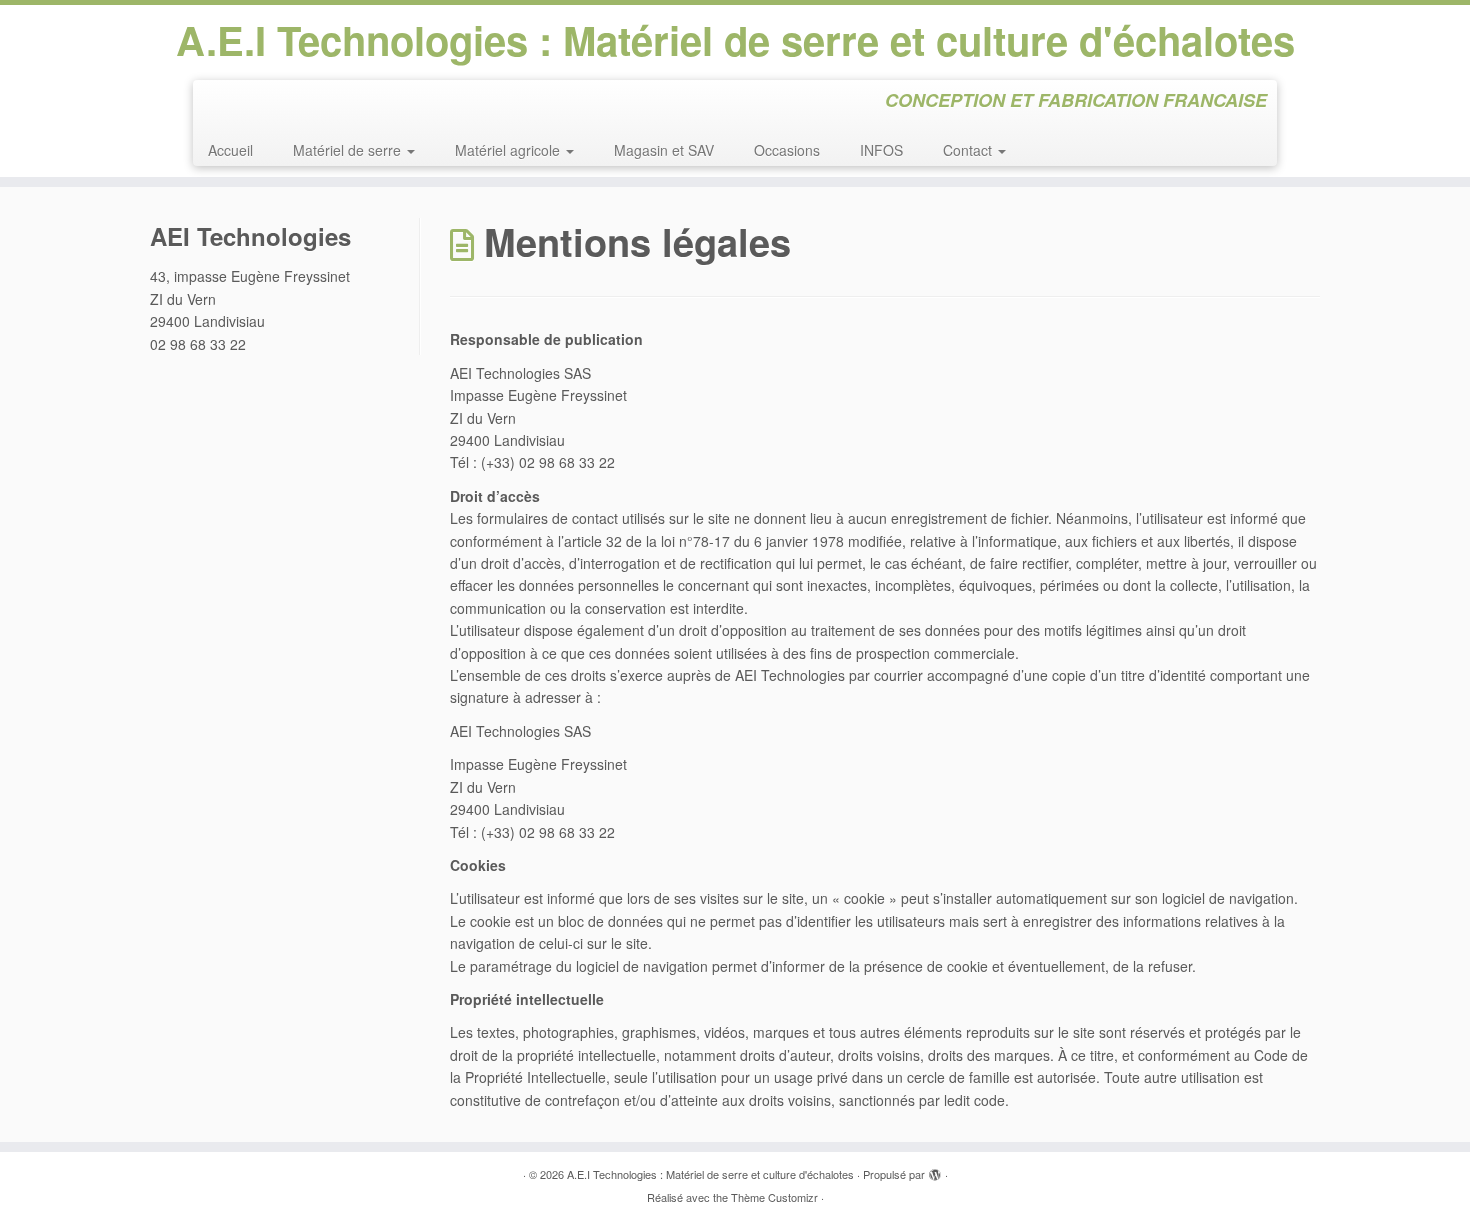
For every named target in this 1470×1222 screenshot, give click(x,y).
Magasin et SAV (664, 150)
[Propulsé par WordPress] (935, 1170)
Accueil (230, 150)
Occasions (787, 150)
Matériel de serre (349, 150)
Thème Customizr (774, 1197)
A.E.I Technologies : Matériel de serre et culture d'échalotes (735, 40)
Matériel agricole (509, 150)
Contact (969, 150)
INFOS (881, 150)
